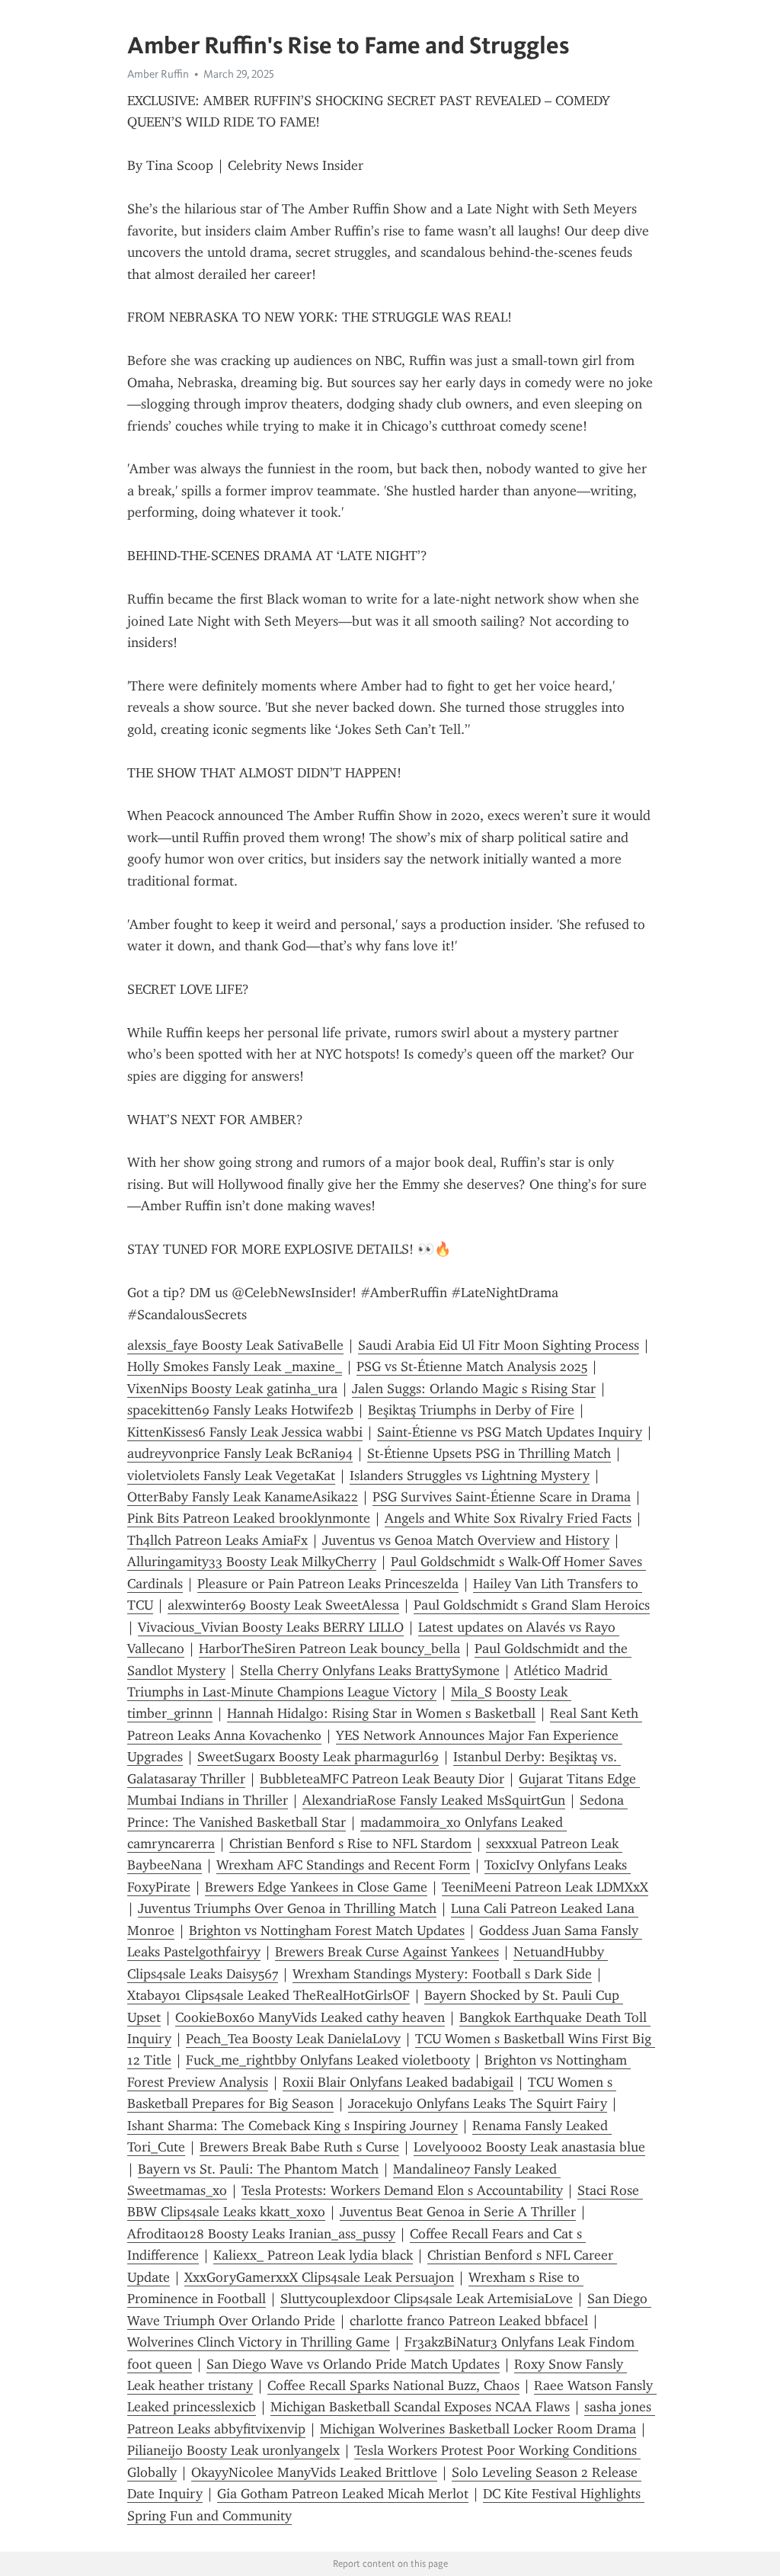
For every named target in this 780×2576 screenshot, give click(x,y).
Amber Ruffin (158, 74)
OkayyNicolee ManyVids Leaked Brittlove (314, 2472)
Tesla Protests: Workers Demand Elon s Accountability (402, 2190)
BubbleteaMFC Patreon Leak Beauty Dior (382, 1779)
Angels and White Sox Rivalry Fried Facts (508, 1518)
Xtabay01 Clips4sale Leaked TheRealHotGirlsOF (269, 1995)
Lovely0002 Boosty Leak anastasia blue (529, 2147)
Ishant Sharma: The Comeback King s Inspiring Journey (292, 2126)
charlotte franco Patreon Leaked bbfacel (469, 2321)
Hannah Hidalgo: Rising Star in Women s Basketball (381, 1713)
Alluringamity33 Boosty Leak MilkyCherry (252, 1562)
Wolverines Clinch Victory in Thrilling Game (259, 2342)
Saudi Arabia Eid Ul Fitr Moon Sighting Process (499, 1345)
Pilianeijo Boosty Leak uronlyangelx (233, 2450)
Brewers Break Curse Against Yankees (387, 1952)
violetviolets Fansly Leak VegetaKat (231, 1475)
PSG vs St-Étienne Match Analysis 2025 (472, 1366)
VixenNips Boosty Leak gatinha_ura (232, 1389)
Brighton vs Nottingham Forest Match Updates (327, 1930)
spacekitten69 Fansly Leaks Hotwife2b (240, 1410)
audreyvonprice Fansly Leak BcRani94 (240, 1453)
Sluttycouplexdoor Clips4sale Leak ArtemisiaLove (427, 2299)
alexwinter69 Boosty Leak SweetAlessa (283, 1605)
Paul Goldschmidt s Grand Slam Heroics (532, 1605)
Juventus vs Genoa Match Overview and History (466, 1540)
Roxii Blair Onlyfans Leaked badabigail (398, 2082)
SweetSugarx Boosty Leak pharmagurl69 (318, 1757)
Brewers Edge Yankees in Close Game (316, 1887)
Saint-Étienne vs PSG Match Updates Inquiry (510, 1432)
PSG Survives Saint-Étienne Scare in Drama (502, 1497)
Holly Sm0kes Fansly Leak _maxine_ (235, 1366)
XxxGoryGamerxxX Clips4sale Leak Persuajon (319, 2277)
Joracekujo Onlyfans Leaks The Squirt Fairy (478, 2103)
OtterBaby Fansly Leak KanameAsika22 (243, 1497)
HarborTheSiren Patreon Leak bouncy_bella (329, 1648)
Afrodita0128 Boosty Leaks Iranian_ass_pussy (261, 2234)
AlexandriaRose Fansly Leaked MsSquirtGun (434, 1800)
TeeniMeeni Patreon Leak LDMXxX (545, 1887)
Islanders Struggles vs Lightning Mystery (470, 1475)
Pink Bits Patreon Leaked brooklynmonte (249, 1518)
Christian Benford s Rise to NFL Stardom (350, 1844)
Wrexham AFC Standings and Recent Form (343, 1865)
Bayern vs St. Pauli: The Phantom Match (258, 2169)
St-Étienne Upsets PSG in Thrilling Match (489, 1453)
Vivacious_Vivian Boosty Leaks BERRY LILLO (271, 1627)
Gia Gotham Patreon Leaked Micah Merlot (343, 2494)
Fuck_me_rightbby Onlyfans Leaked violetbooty (328, 2060)
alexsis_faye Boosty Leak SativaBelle (235, 1345)
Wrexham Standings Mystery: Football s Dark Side (442, 1974)
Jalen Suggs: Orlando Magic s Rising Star (474, 1389)
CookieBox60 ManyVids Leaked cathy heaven (310, 2017)
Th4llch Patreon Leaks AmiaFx (217, 1540)
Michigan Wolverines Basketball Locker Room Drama (478, 2429)
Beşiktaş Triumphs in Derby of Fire (471, 1410)
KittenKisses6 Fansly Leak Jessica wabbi (245, 1432)
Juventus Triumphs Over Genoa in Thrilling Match (287, 1908)
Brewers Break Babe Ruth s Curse (299, 2147)
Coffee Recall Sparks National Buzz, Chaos (393, 2385)
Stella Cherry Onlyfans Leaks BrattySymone (370, 1671)
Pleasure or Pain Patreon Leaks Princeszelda (328, 1584)
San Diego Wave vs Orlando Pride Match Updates (353, 2364)
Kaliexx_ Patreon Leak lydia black (313, 2255)
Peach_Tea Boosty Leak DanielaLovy (293, 2039)
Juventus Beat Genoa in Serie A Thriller (458, 2212)
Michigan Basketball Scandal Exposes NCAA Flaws (420, 2407)
